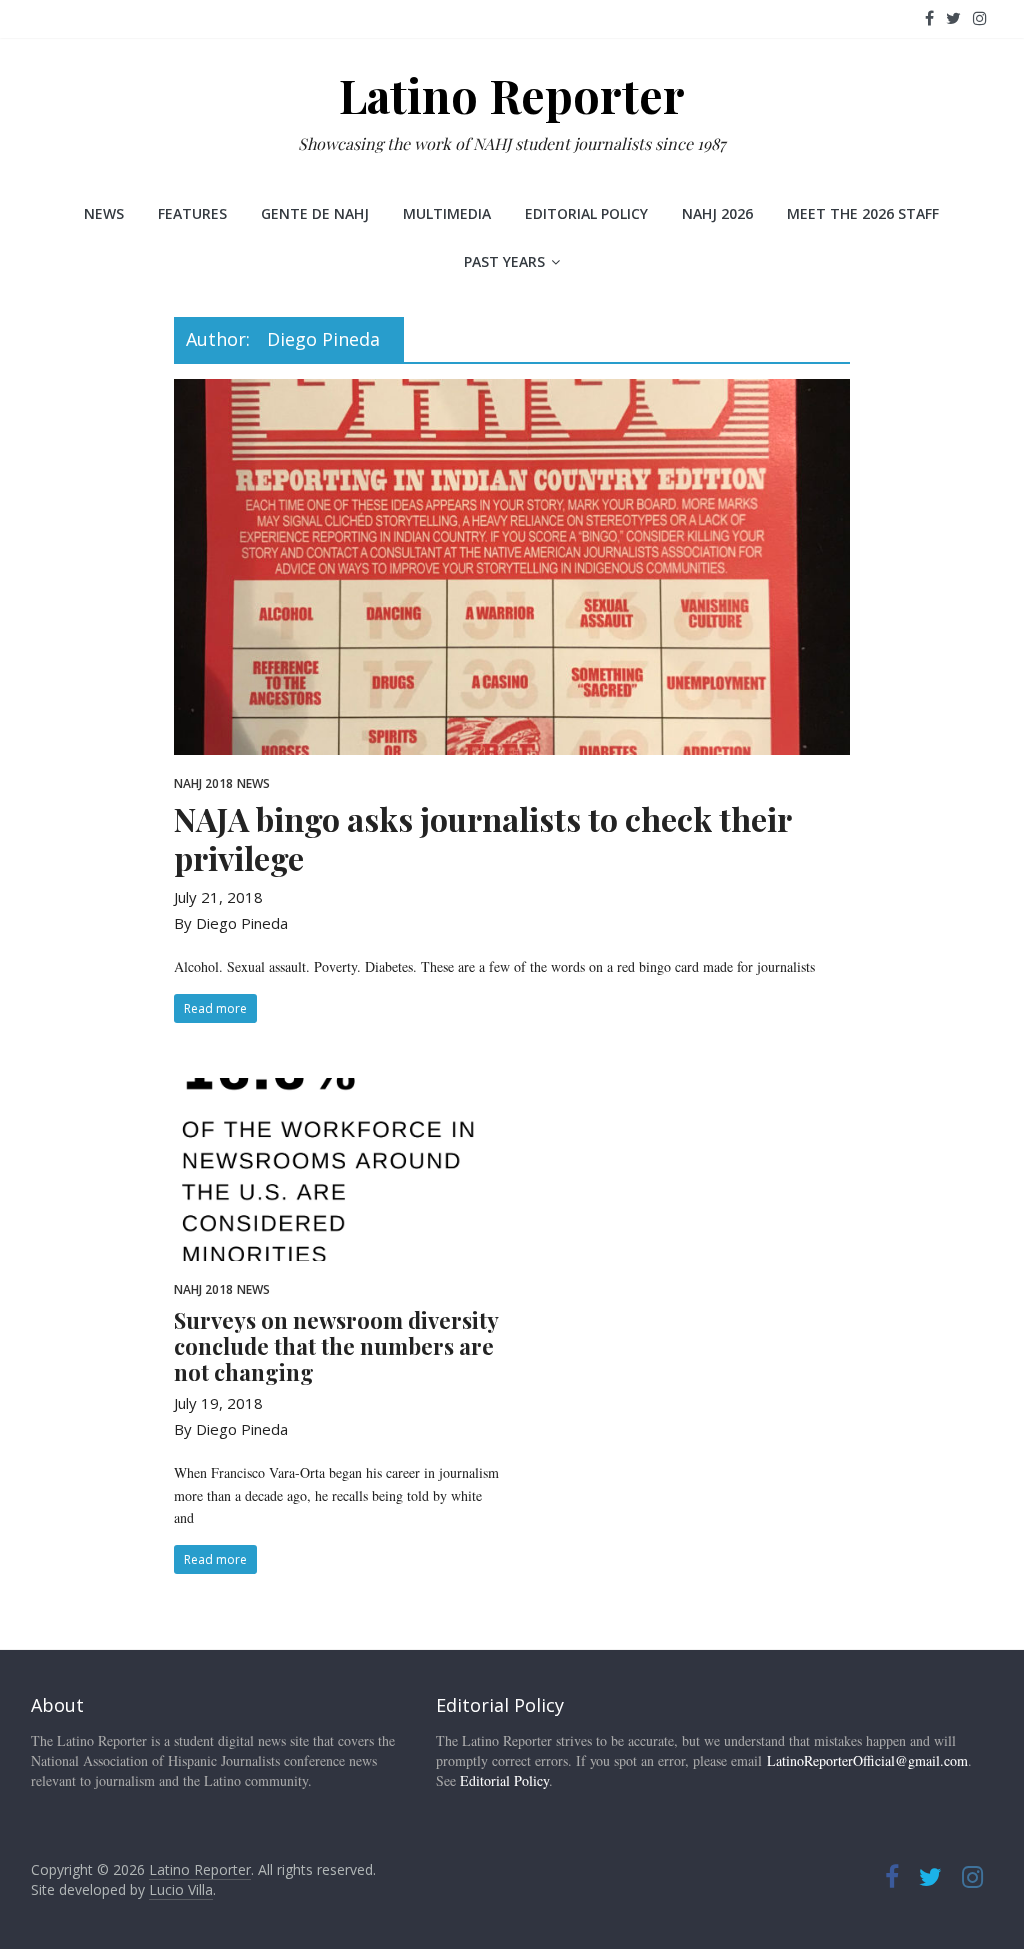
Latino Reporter (512, 95)
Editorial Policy (586, 213)
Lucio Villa (181, 1889)
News (104, 213)
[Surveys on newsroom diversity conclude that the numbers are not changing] (338, 1090)
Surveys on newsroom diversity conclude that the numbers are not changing (336, 1346)
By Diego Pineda (231, 923)
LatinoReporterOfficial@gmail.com (867, 1760)
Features (192, 213)
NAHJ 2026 (717, 213)
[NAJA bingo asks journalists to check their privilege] (511, 391)
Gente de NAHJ (315, 213)
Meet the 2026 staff (863, 213)
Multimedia (447, 213)
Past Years (504, 261)
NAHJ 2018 (203, 783)
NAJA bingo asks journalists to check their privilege (482, 837)
